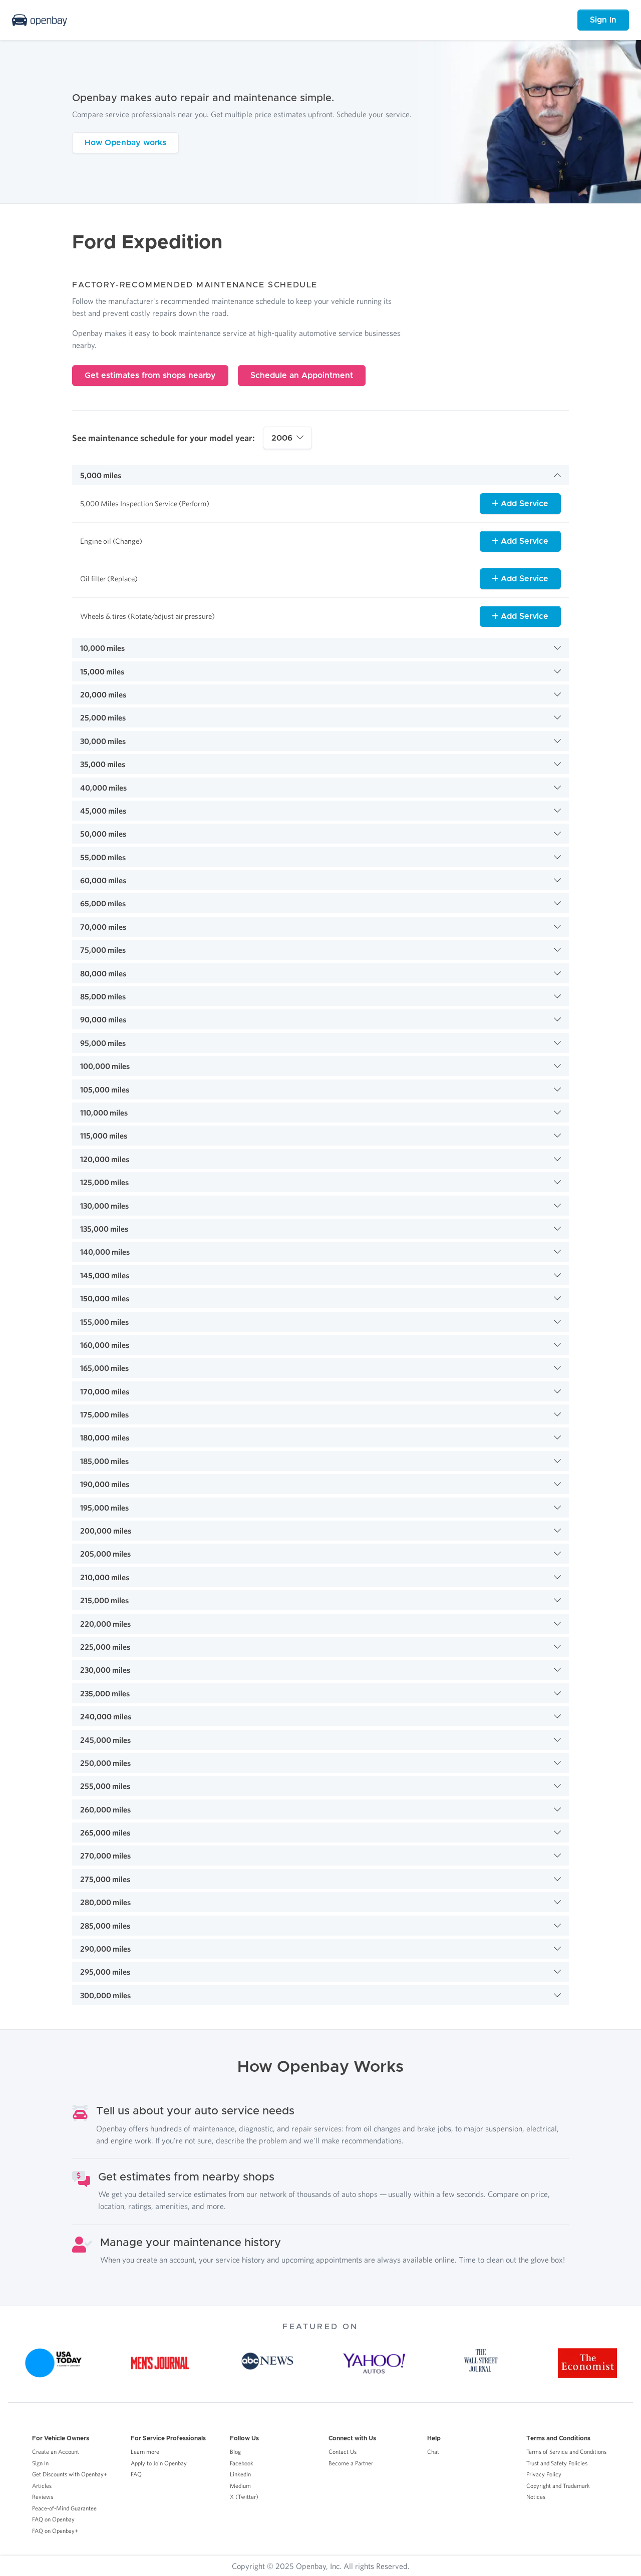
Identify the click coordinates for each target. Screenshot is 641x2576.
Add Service (523, 504)
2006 (282, 438)
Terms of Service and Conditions (566, 2452)
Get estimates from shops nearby (150, 376)
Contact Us (343, 2452)
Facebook (242, 2463)
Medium (240, 2486)
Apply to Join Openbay (159, 2463)
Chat (433, 2452)
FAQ (136, 2474)
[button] (320, 475)
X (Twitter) (244, 2497)
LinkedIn (240, 2474)
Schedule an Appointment (302, 376)
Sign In (603, 20)
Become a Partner (351, 2463)
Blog (235, 2452)
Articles (42, 2486)
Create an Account (56, 2452)
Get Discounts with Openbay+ (70, 2474)
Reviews (43, 2497)
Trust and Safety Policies (557, 2463)
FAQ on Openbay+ (55, 2531)
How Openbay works (125, 143)
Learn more (145, 2452)
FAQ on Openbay (53, 2519)
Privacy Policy (544, 2474)
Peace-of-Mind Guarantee (64, 2508)
